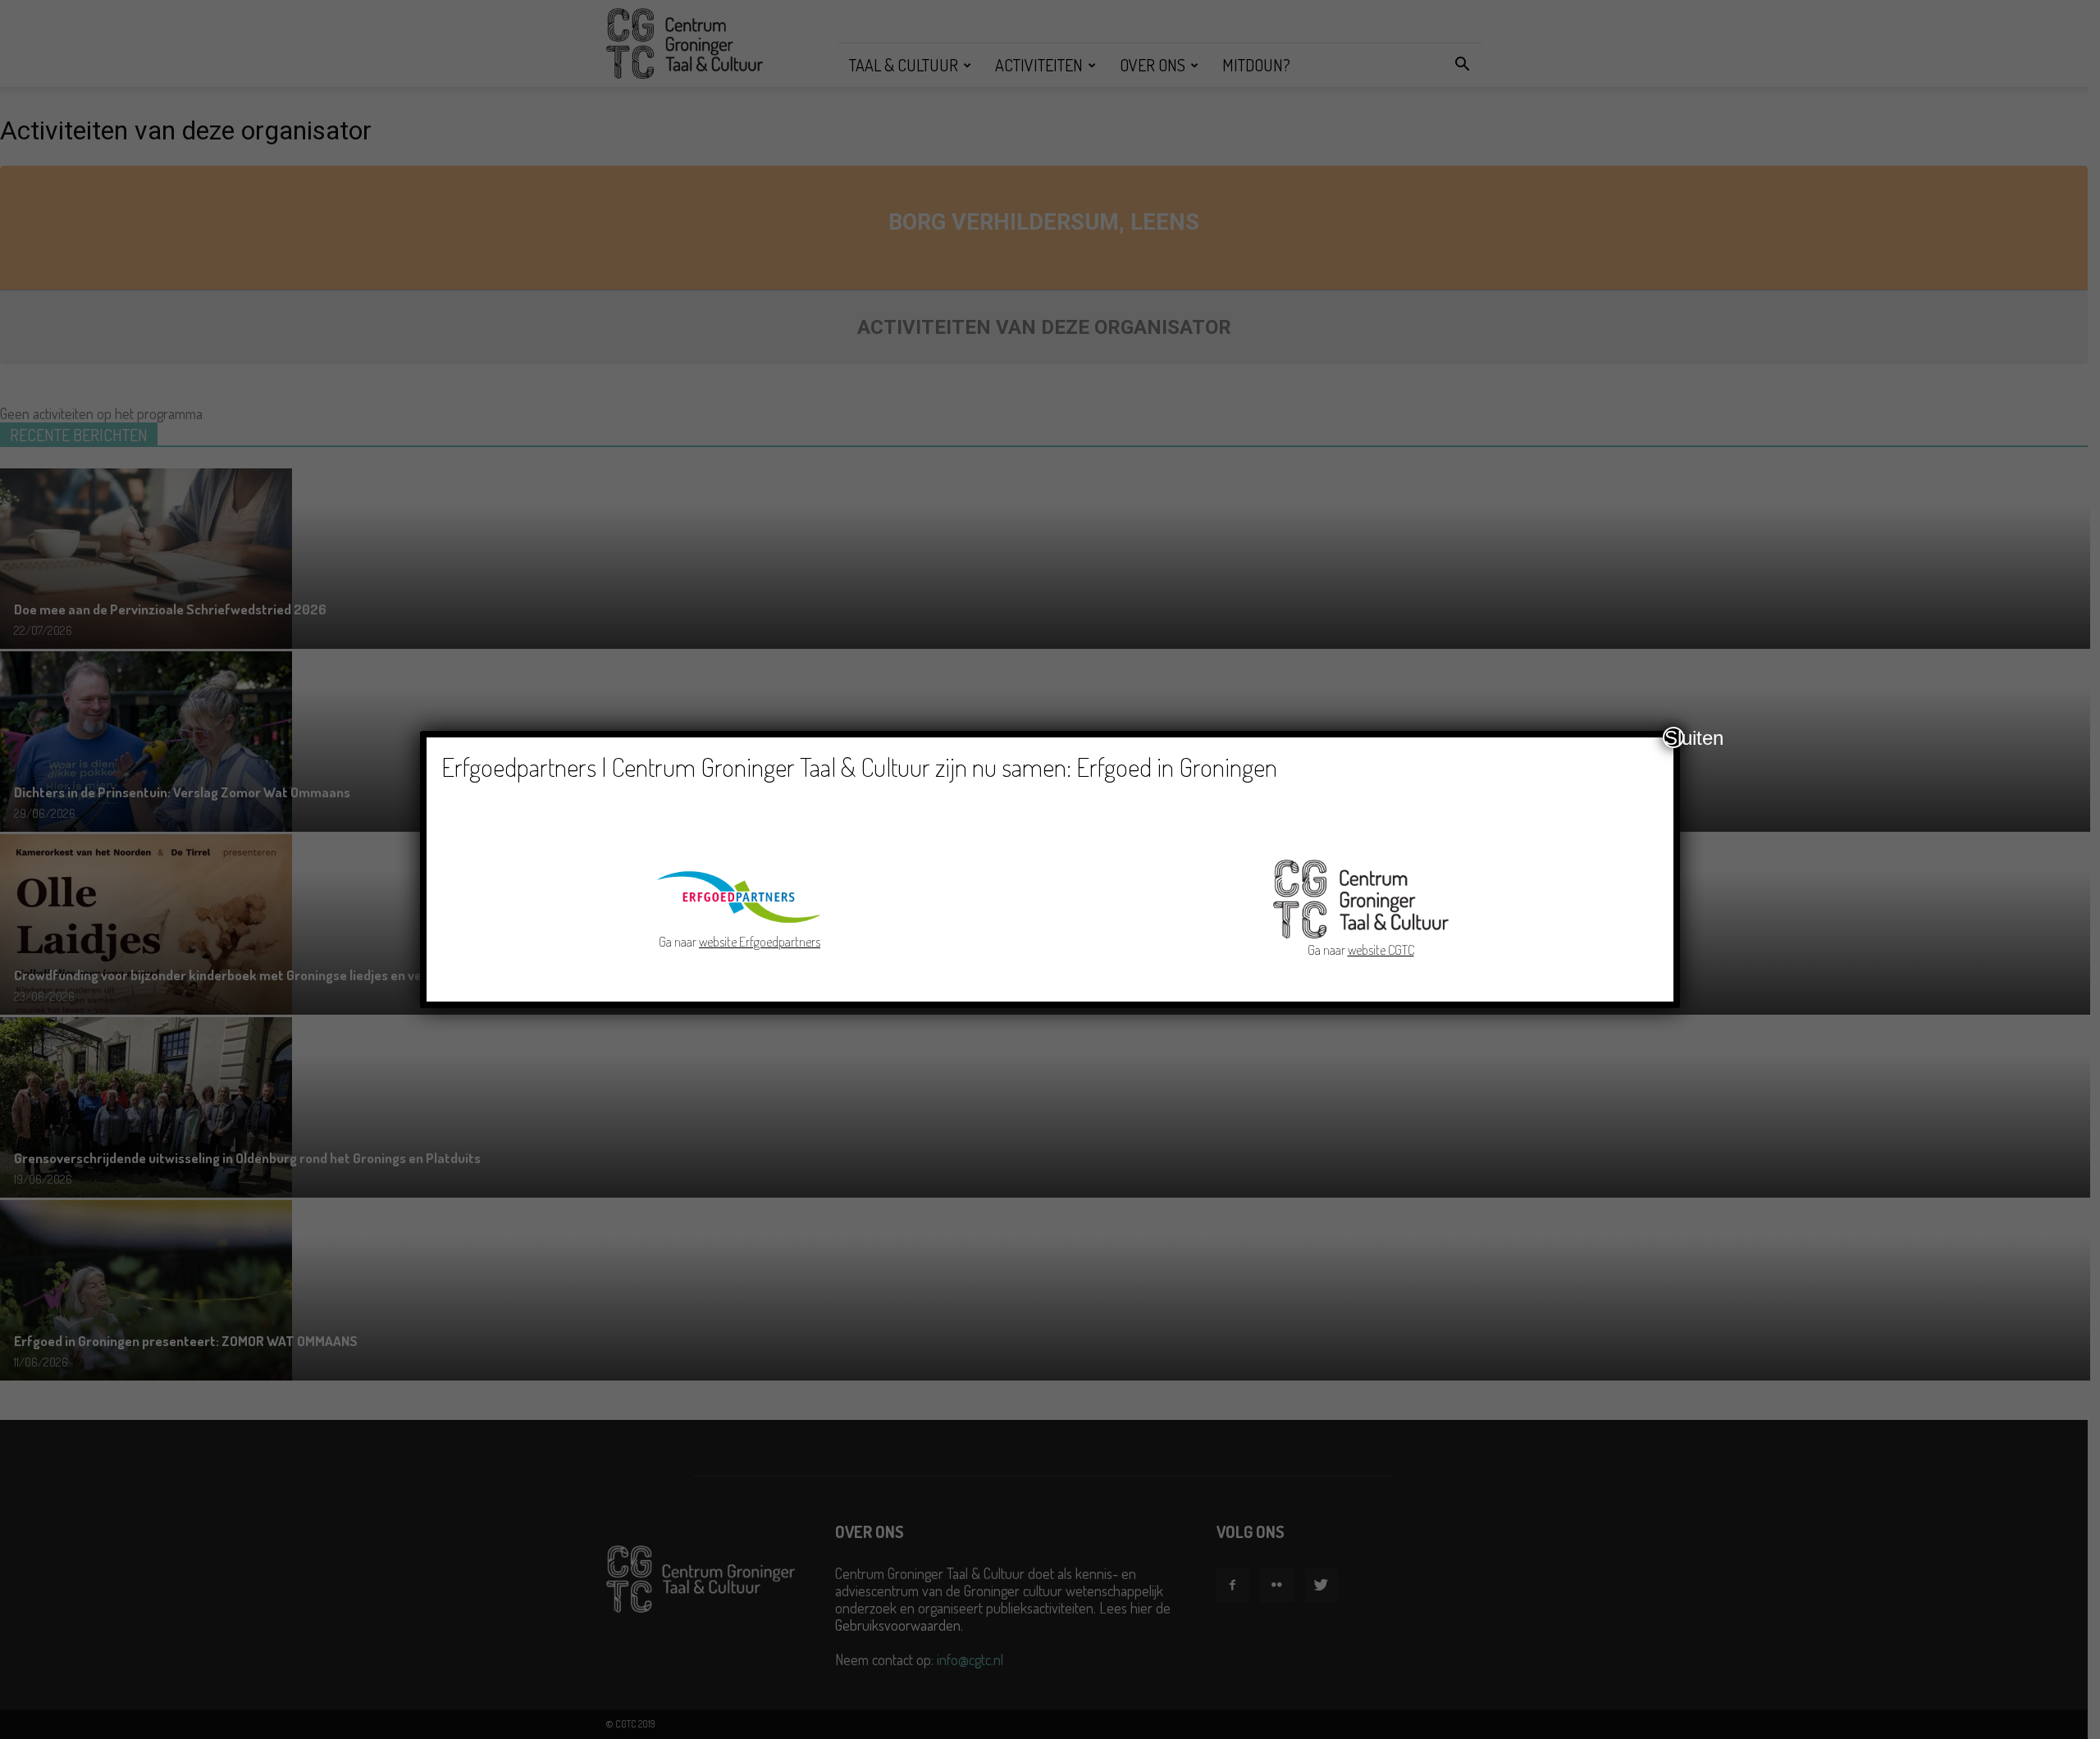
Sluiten (1674, 737)
